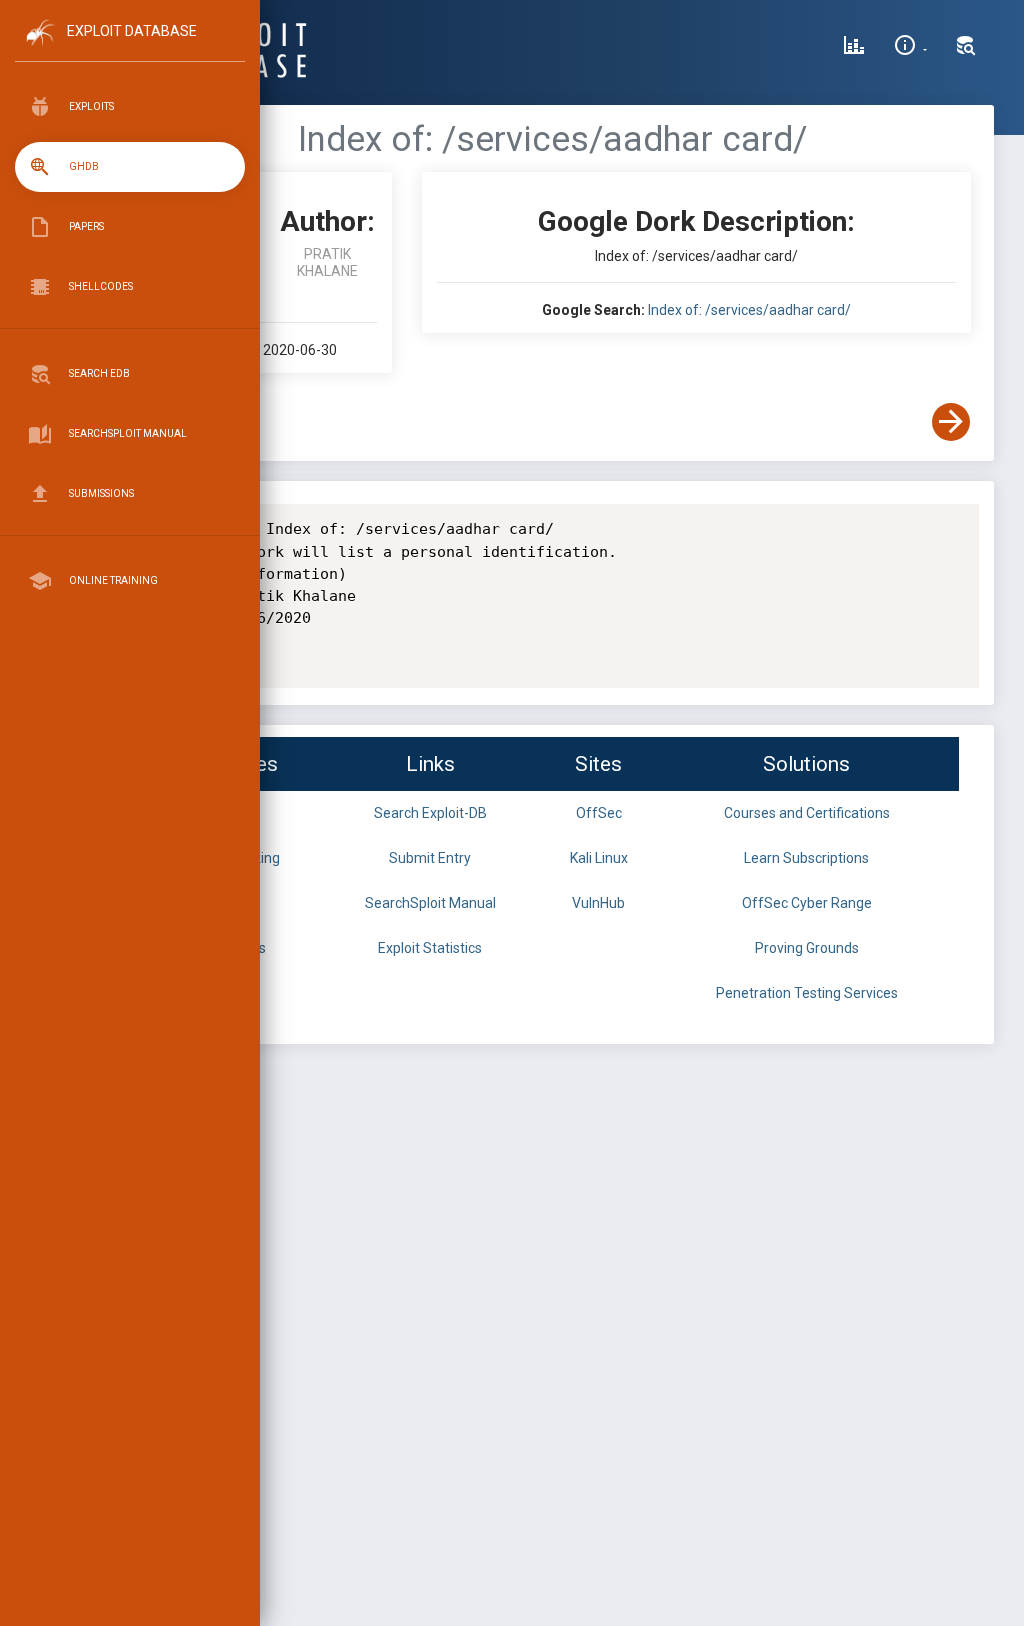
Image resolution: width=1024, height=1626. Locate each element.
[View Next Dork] (951, 422)
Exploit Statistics (430, 948)
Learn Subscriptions (806, 858)
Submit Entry (430, 858)
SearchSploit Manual (430, 903)
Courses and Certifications (807, 813)
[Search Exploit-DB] (966, 48)
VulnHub (598, 903)
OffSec (599, 813)
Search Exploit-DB (430, 813)
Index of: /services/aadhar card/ (749, 310)
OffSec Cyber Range (807, 903)
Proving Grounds (807, 948)
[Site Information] (910, 48)
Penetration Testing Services (807, 993)
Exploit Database (132, 31)
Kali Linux (599, 858)
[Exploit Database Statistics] (854, 48)
